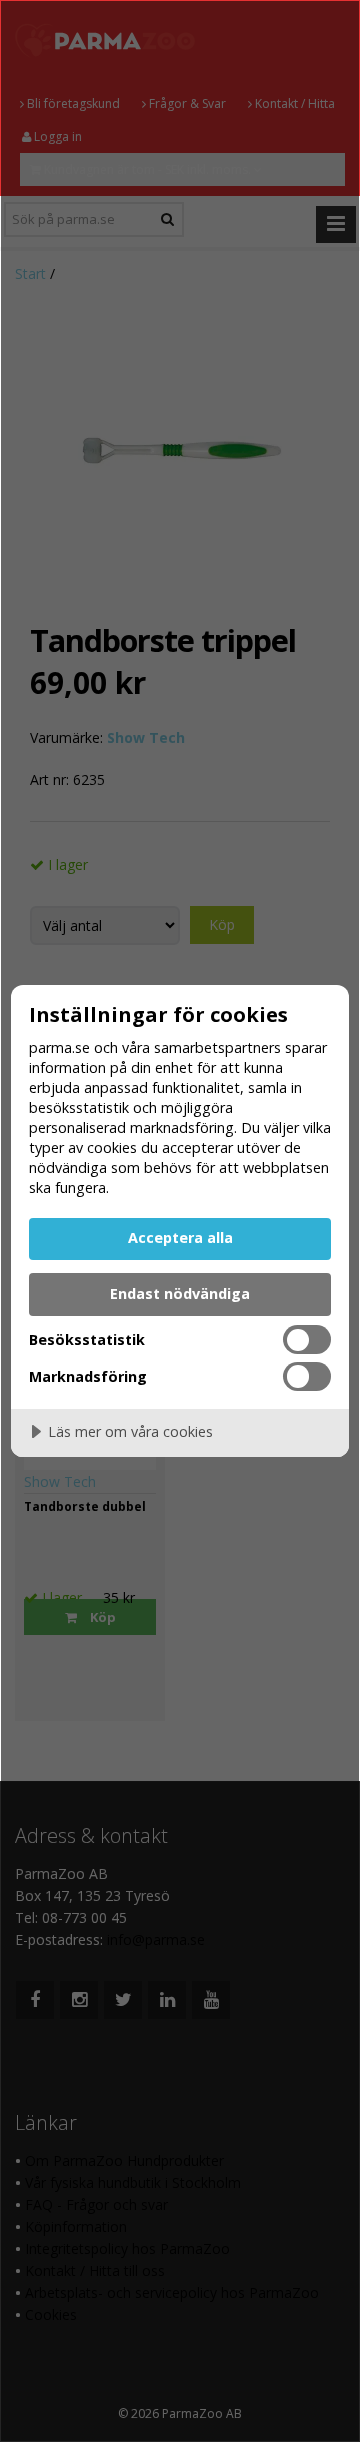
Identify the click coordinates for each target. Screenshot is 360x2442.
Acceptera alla (180, 1237)
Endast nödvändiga (180, 1293)
